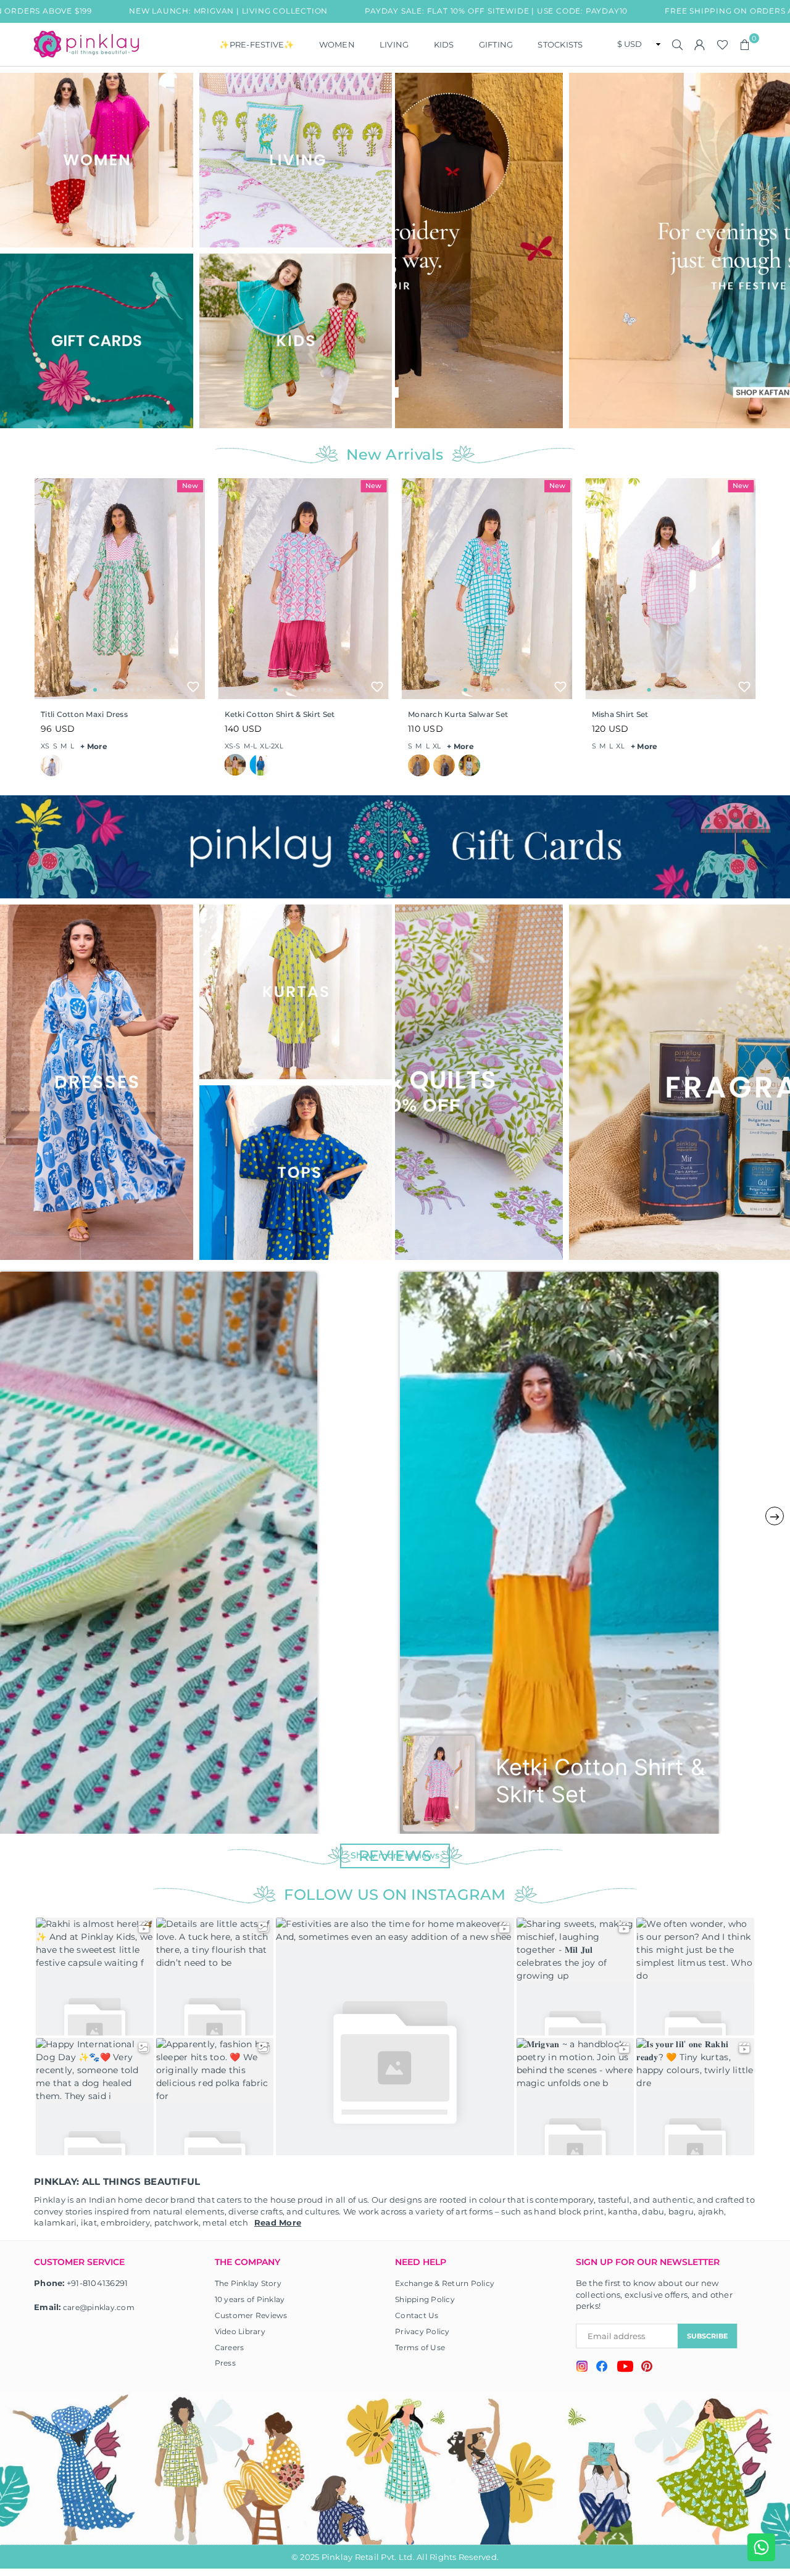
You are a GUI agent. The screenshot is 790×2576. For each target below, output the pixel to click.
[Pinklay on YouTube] (625, 2368)
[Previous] (412, 250)
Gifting (496, 44)
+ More (94, 746)
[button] (745, 44)
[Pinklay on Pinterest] (647, 2368)
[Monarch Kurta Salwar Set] (487, 589)
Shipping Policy (425, 2299)
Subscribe (707, 2336)
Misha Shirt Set (620, 714)
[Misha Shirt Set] (671, 589)
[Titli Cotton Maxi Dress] (120, 589)
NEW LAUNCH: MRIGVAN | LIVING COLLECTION (134, 11)
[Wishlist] (722, 44)
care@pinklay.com (99, 2307)
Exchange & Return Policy (445, 2283)
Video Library (240, 2331)
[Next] (776, 250)
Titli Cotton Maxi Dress (84, 714)
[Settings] (700, 44)
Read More (278, 2222)
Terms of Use (420, 2347)
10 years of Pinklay (250, 2299)
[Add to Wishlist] (193, 687)
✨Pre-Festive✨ (256, 44)
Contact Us (417, 2315)
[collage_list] (97, 160)
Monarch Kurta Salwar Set (458, 714)
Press (225, 2363)
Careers (230, 2347)
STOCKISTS (560, 44)
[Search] (678, 44)
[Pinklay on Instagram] (582, 2368)
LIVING (394, 44)
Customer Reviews (251, 2315)
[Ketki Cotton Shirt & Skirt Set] (304, 589)
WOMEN (337, 44)
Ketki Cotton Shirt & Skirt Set (280, 714)
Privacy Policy (422, 2331)
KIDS (444, 44)
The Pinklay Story (248, 2283)
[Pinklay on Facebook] (602, 2368)
